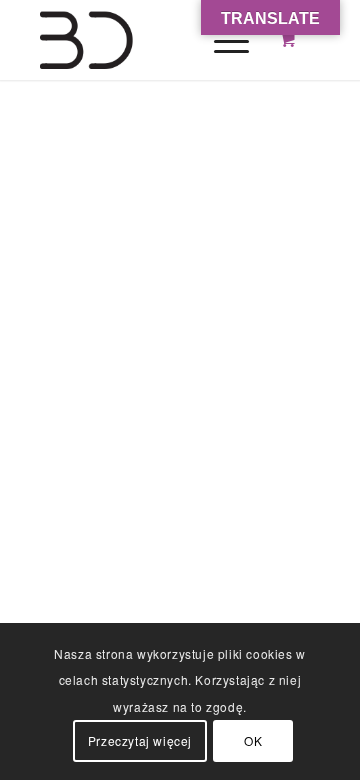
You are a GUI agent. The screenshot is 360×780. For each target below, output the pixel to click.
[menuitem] (228, 40)
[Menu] (221, 40)
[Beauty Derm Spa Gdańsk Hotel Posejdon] (149, 40)
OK (253, 740)
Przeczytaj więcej (140, 740)
